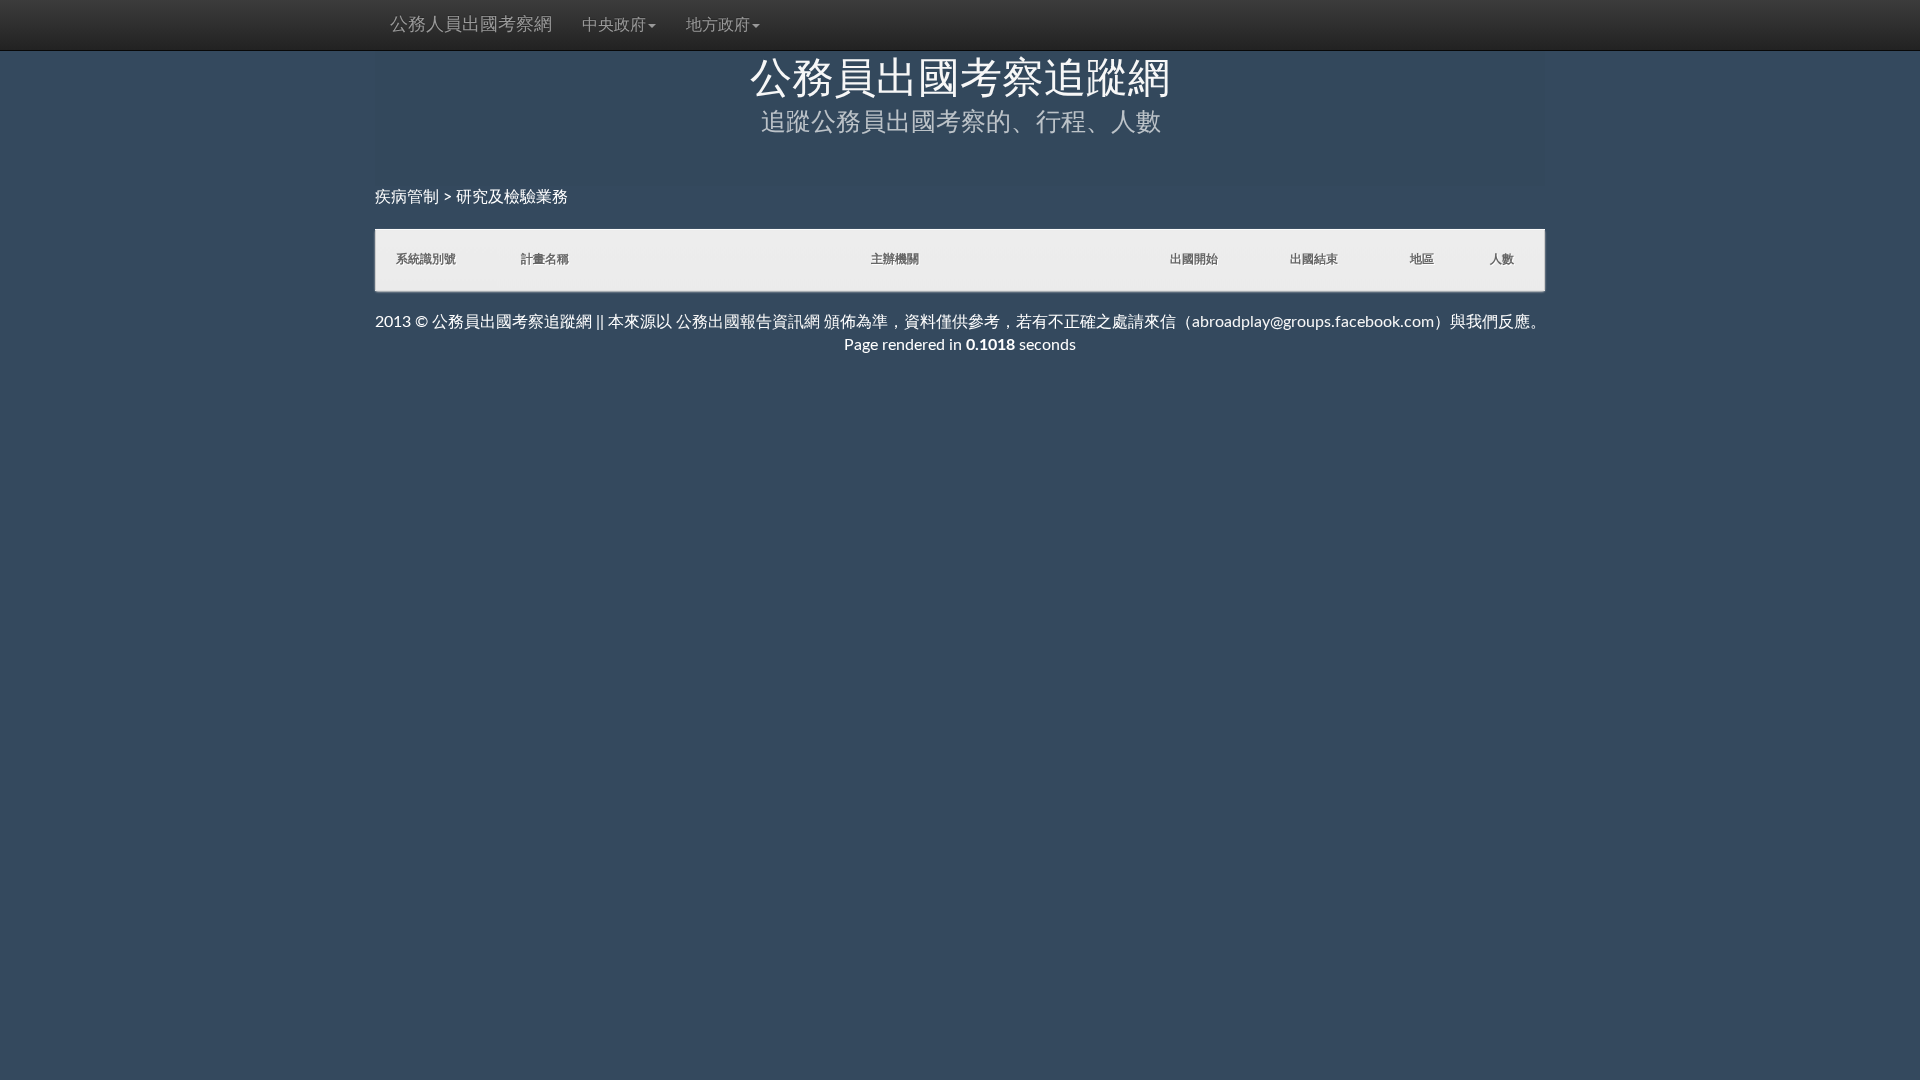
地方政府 (718, 25)
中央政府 (614, 25)
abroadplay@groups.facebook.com (1313, 322)
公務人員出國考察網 (471, 25)
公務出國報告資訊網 (748, 322)
